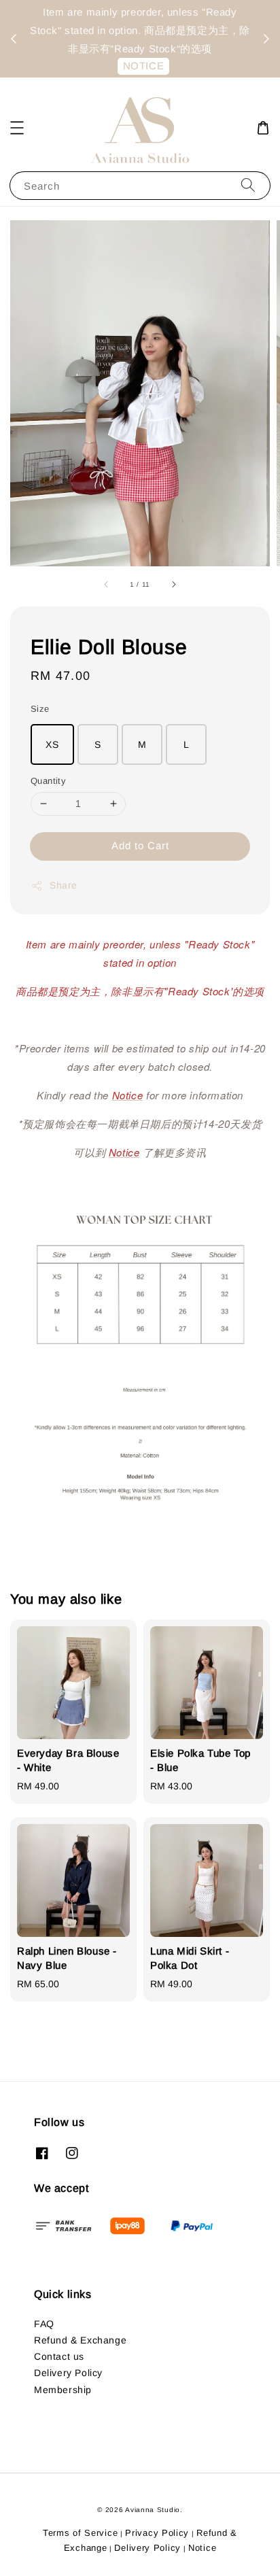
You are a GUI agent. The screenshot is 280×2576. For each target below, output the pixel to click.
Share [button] (64, 885)
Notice (202, 2548)
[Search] (248, 185)
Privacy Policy (157, 2533)
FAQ (44, 2324)
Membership (63, 2390)
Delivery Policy (68, 2373)
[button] (17, 128)
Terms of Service (80, 2533)
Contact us (59, 2356)
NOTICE (144, 66)
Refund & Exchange (80, 2340)
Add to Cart (140, 845)
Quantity (48, 781)
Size (40, 709)
